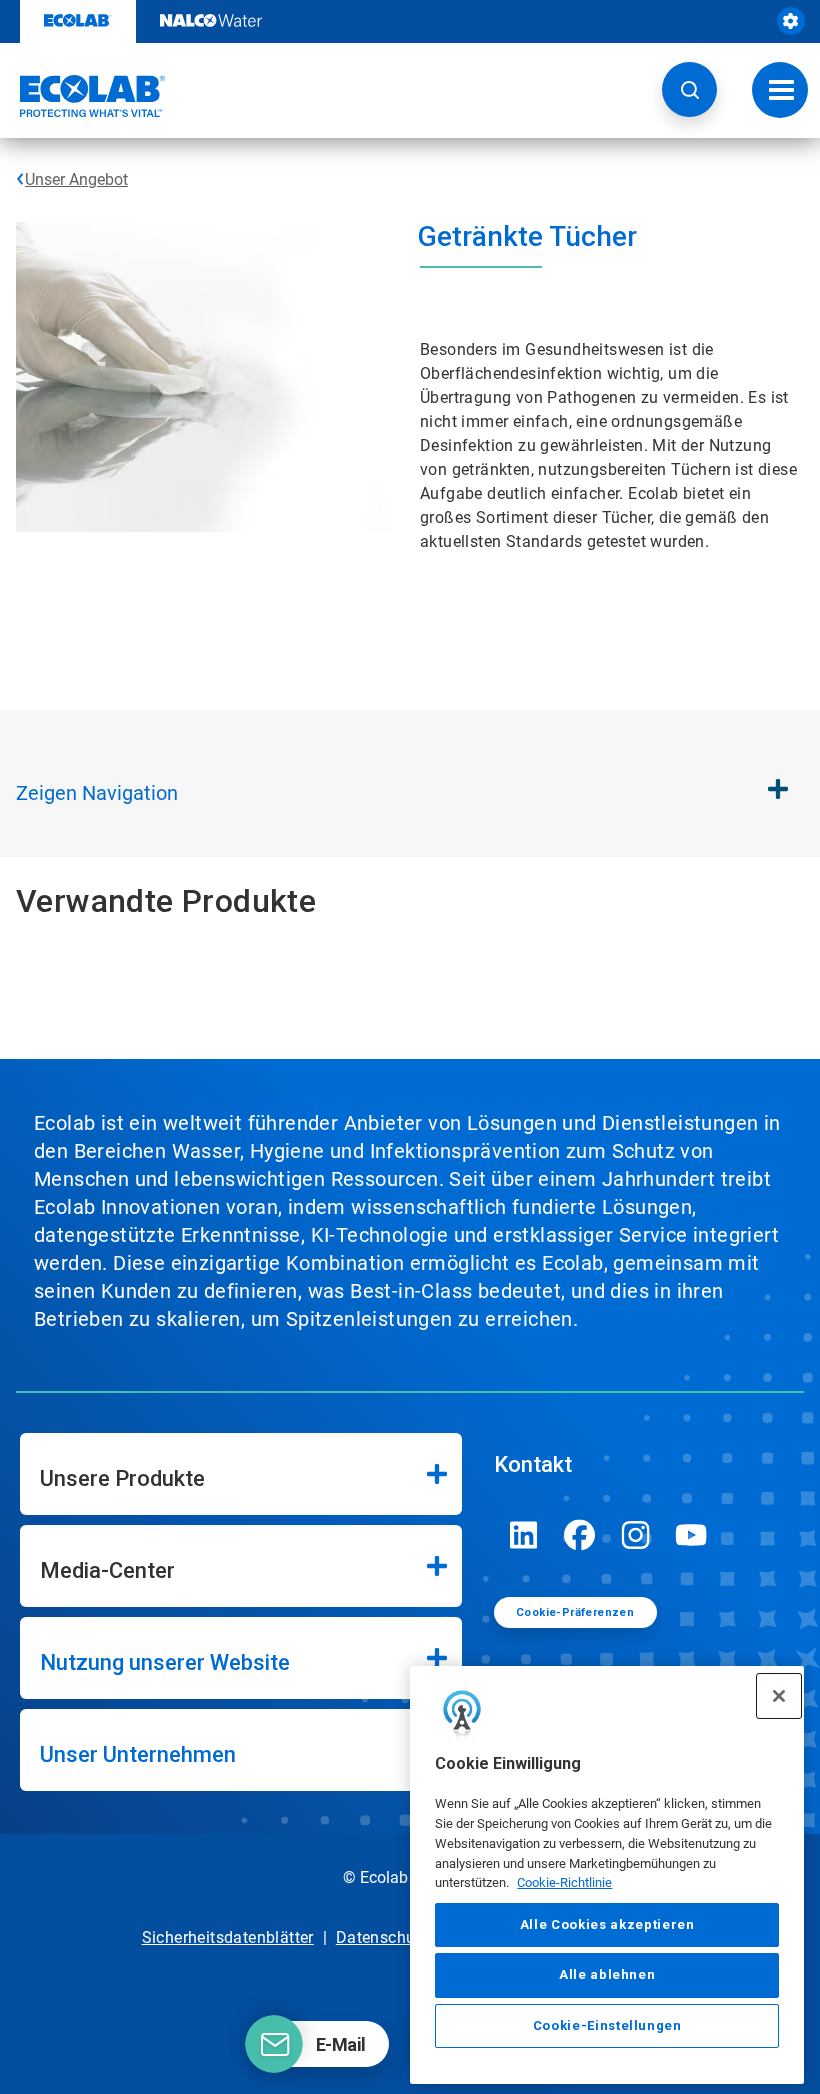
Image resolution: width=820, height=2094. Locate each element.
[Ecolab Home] (83, 96)
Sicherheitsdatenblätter (228, 1937)
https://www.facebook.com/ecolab (580, 1535)
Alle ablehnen (607, 1974)
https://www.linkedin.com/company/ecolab (524, 1535)
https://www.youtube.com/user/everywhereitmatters (692, 1535)
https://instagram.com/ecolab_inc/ (636, 1535)
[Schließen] (779, 1696)
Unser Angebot (76, 179)
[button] (689, 89)
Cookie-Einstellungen (607, 2025)
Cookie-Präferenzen (575, 1612)
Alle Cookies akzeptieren (607, 1924)
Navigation (97, 793)
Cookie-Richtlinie (564, 1882)
